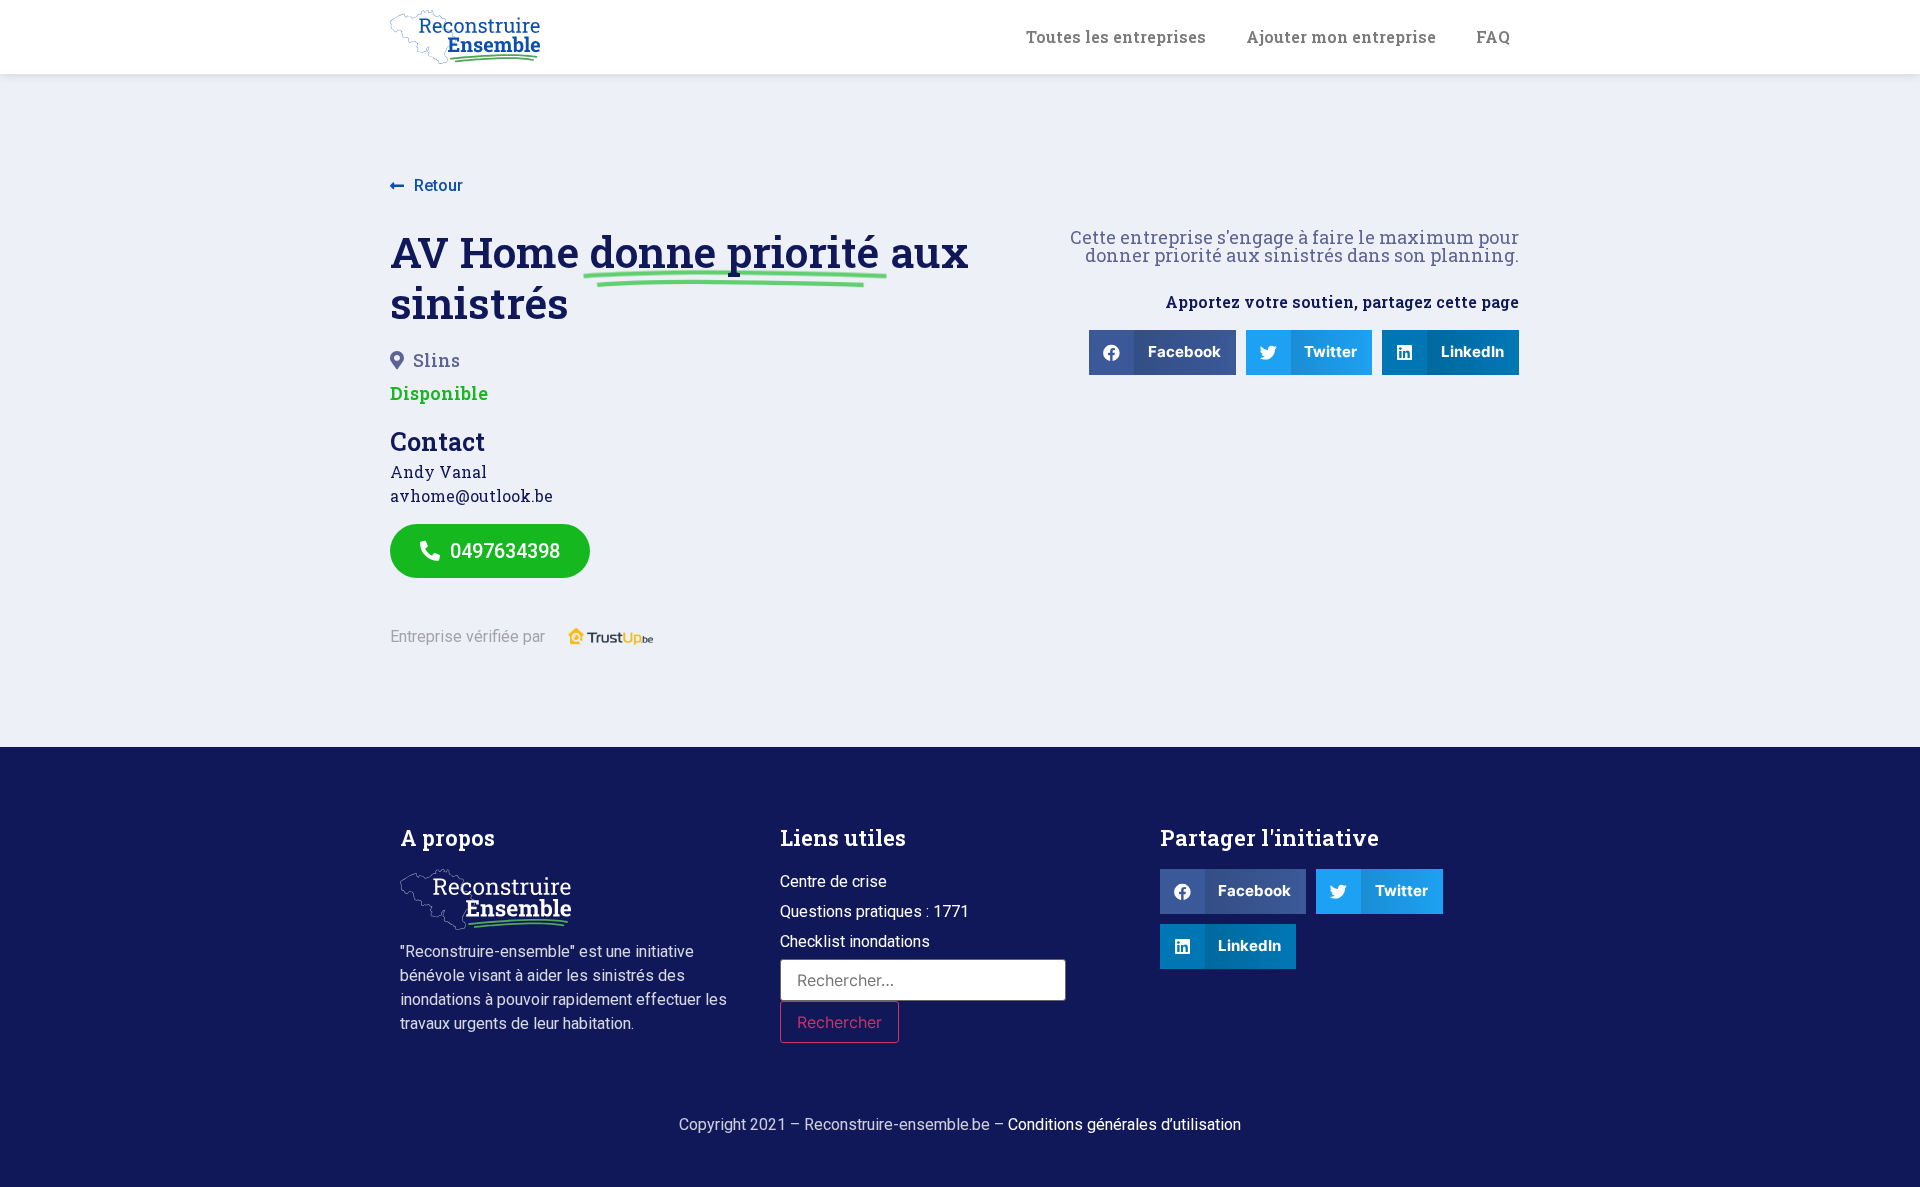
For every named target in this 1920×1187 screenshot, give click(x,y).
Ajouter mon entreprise (1341, 36)
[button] (426, 186)
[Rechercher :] (923, 980)
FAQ (1493, 36)
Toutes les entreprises (1116, 36)
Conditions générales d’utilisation (1124, 1124)
